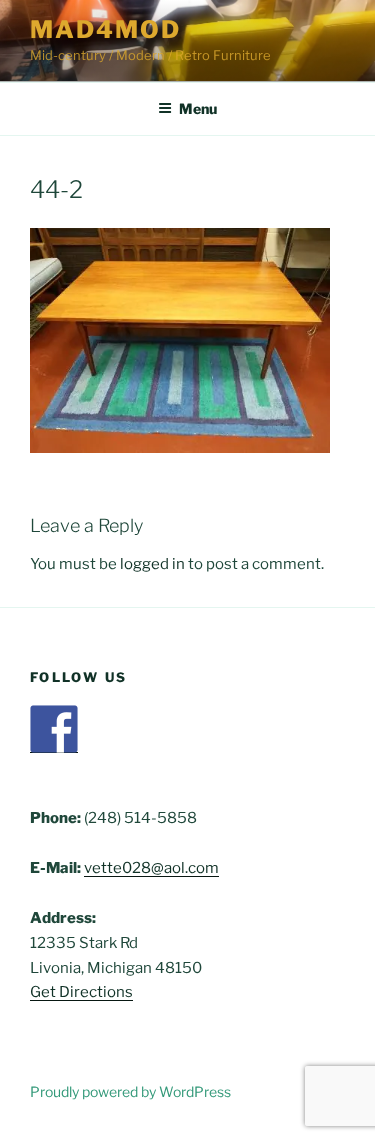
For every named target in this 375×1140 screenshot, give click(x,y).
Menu (198, 108)
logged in (152, 564)
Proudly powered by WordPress (130, 1091)
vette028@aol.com (151, 868)
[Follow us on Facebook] (54, 729)
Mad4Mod (105, 29)
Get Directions (81, 992)
